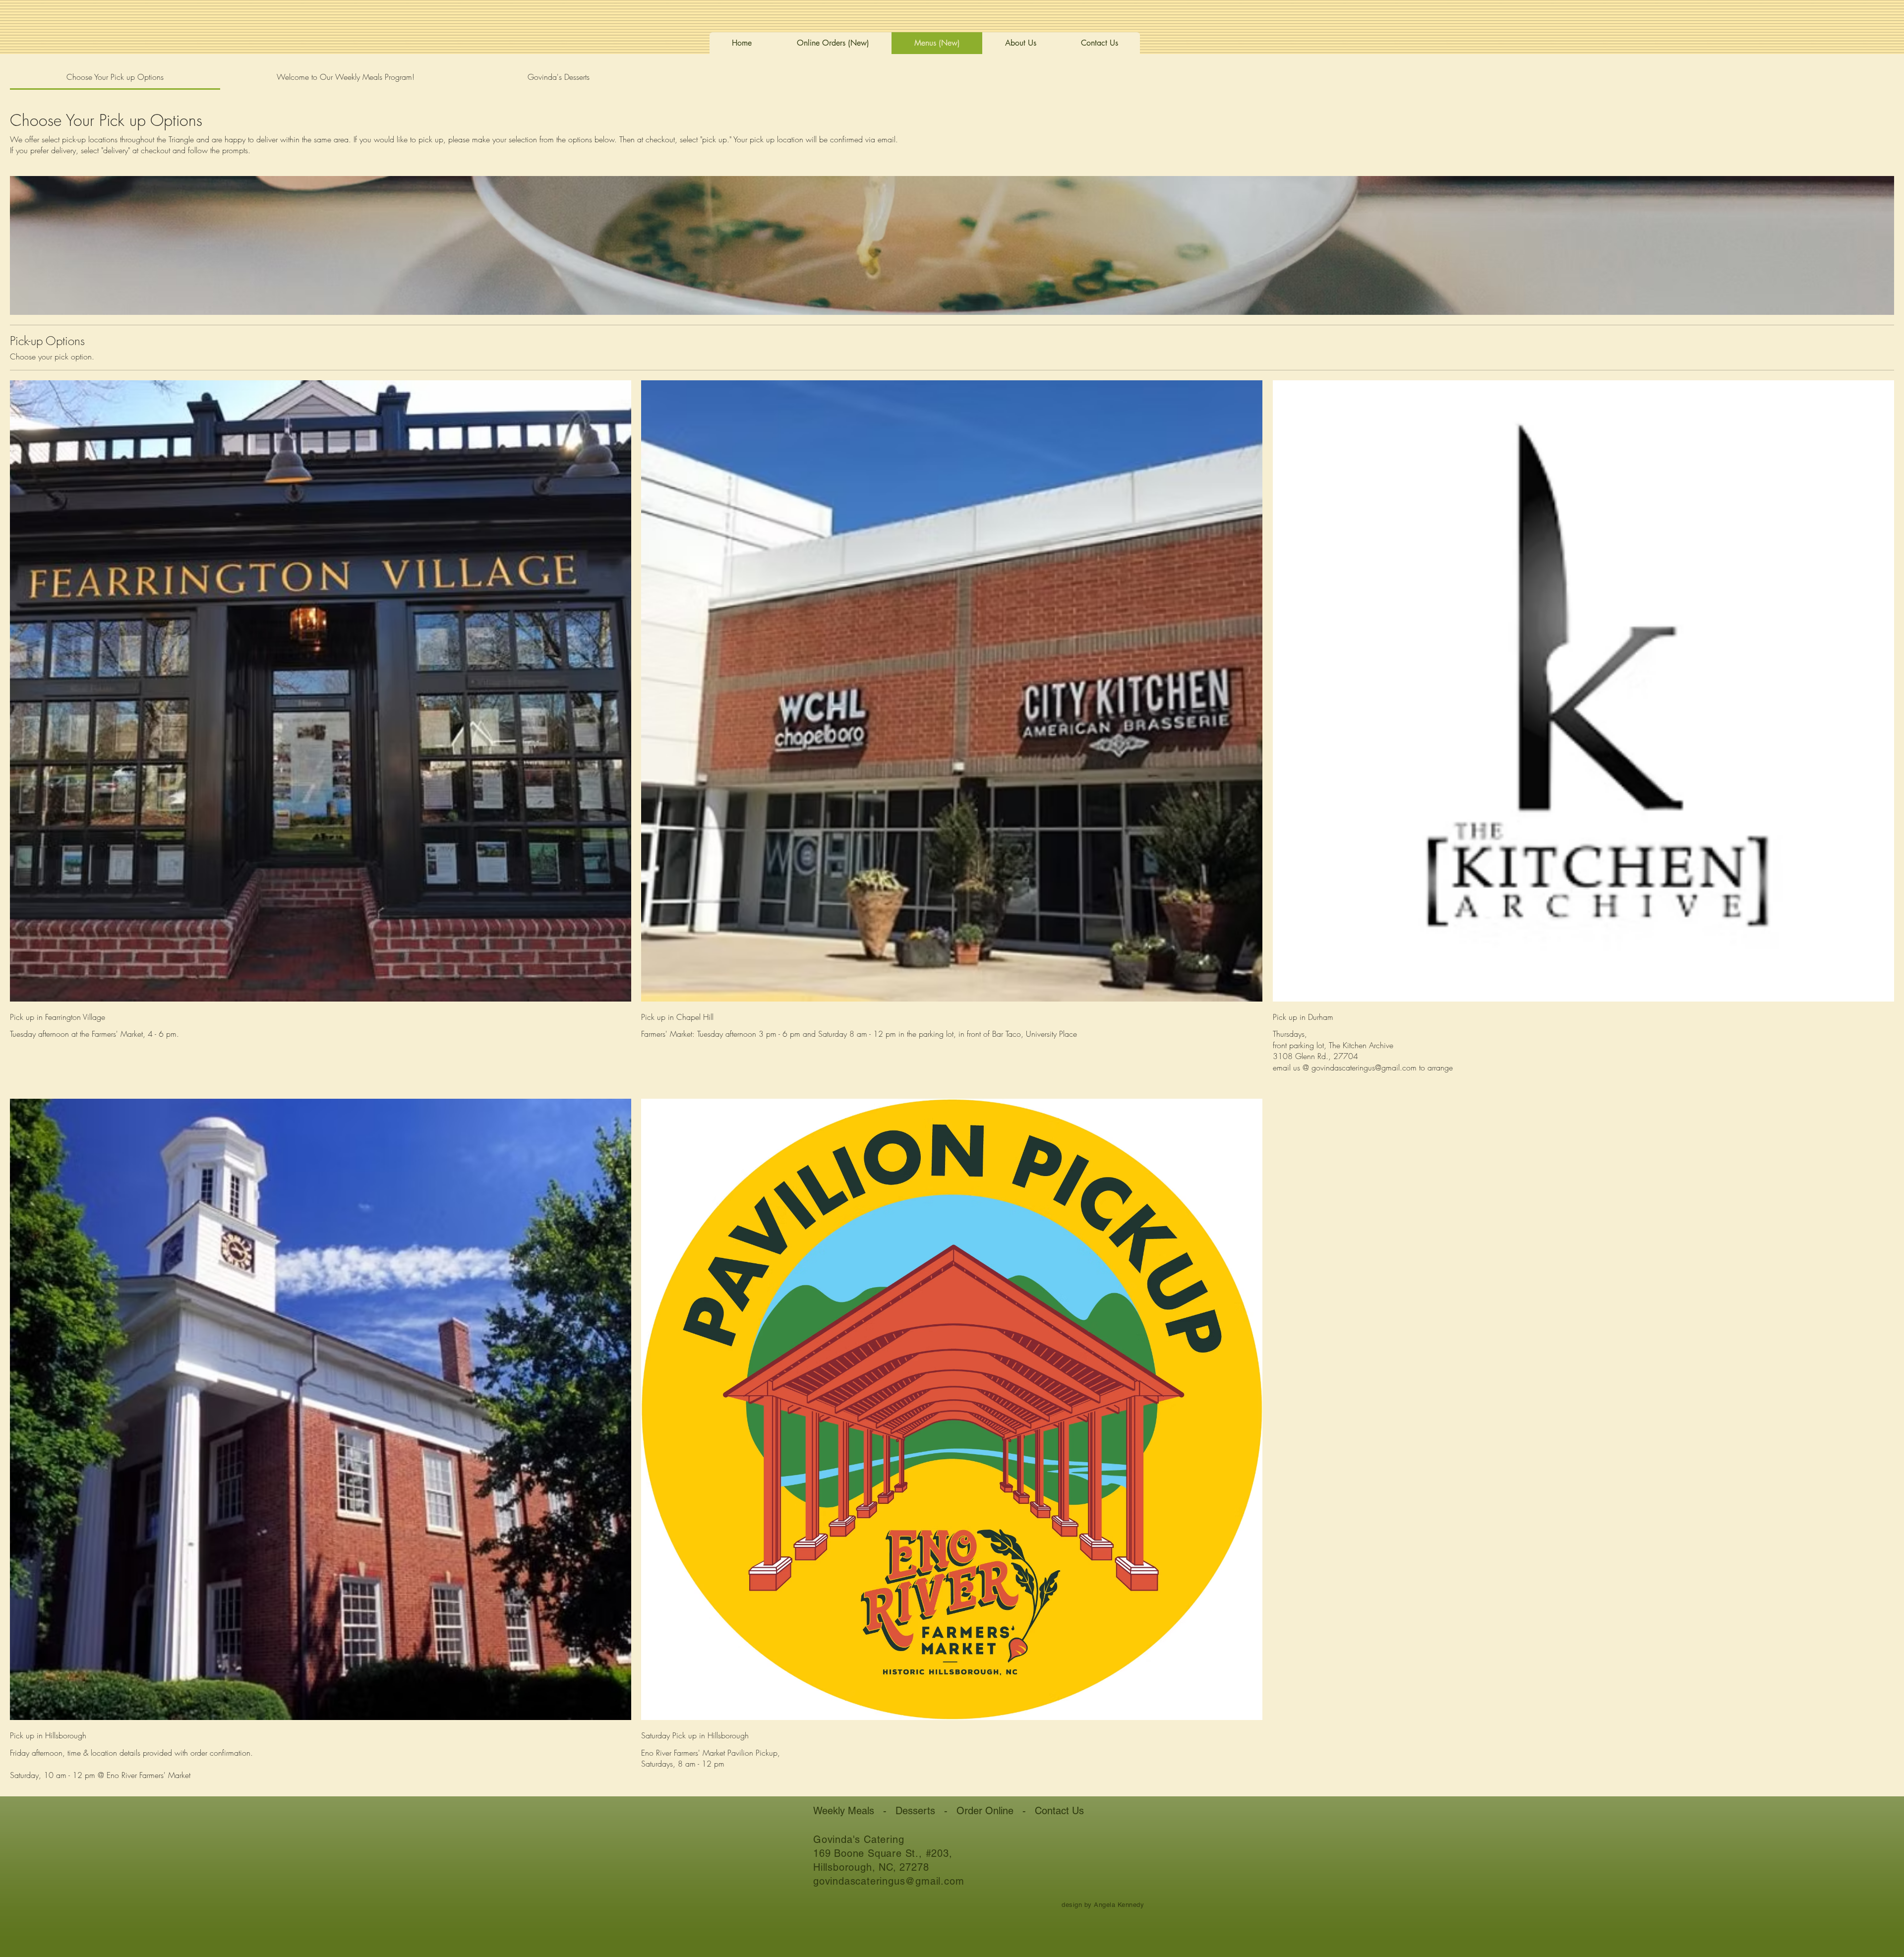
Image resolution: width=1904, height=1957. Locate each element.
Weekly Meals (844, 1811)
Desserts (915, 1811)
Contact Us (1059, 1811)
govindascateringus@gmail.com (889, 1881)
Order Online (985, 1811)
